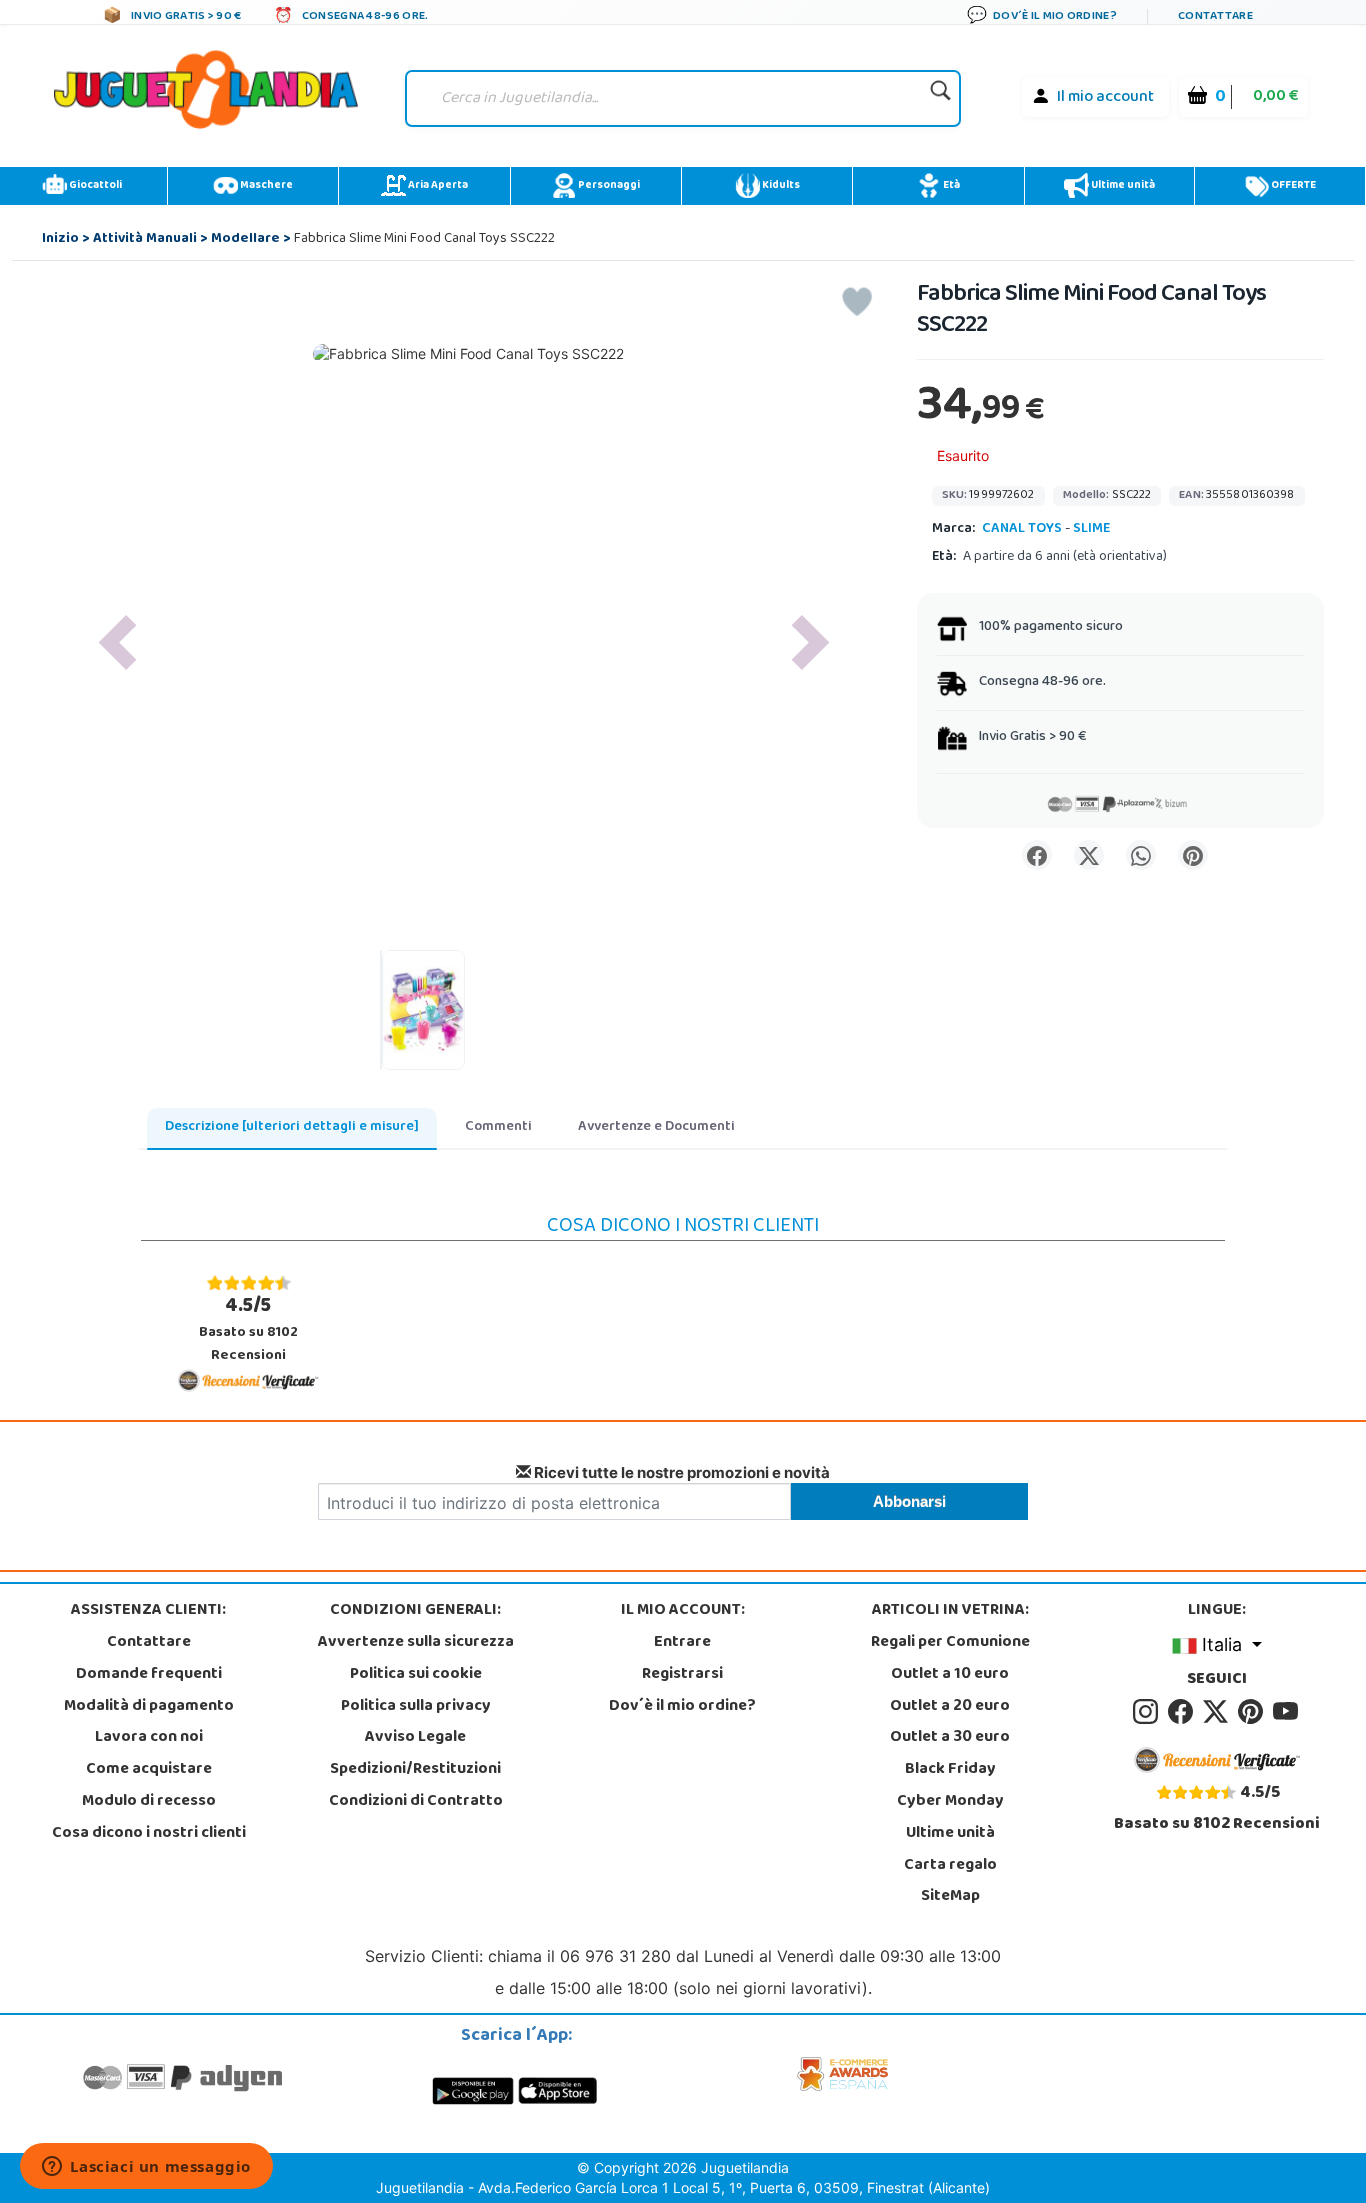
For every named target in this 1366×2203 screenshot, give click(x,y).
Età (950, 186)
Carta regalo (950, 1866)
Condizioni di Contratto (416, 1802)
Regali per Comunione (950, 1643)
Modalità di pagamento (149, 1707)
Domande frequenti (149, 1675)
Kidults (780, 186)
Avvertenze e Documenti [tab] (656, 1127)
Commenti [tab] (498, 1127)
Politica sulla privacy (416, 1707)
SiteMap (950, 1897)
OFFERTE (1292, 186)
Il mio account (1105, 98)
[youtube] (1287, 1712)
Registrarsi (682, 1675)
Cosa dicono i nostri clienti (149, 1834)
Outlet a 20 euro (950, 1707)
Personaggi (608, 186)
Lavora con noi (149, 1738)
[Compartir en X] (1089, 855)
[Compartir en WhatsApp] (1141, 855)
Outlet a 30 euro (950, 1738)
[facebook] (1183, 1712)
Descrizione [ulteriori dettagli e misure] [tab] (292, 1127)
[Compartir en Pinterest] (1193, 855)
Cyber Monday (950, 1802)
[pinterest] (1253, 1712)
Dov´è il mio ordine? (682, 1707)
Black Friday (950, 1770)
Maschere (265, 186)
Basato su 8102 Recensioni (248, 1329)
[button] (118, 642)
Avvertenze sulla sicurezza (416, 1643)
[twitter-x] (1218, 1712)
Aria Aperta (437, 186)
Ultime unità (1122, 186)
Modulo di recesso (149, 1802)
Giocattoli (94, 186)
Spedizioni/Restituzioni (415, 1770)
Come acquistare (149, 1770)
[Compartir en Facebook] (1037, 855)
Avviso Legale (415, 1738)
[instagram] (1148, 1712)
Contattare (149, 1643)
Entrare (682, 1643)
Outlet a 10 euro (950, 1675)
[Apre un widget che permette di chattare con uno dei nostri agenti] (146, 2168)
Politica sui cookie (416, 1675)
